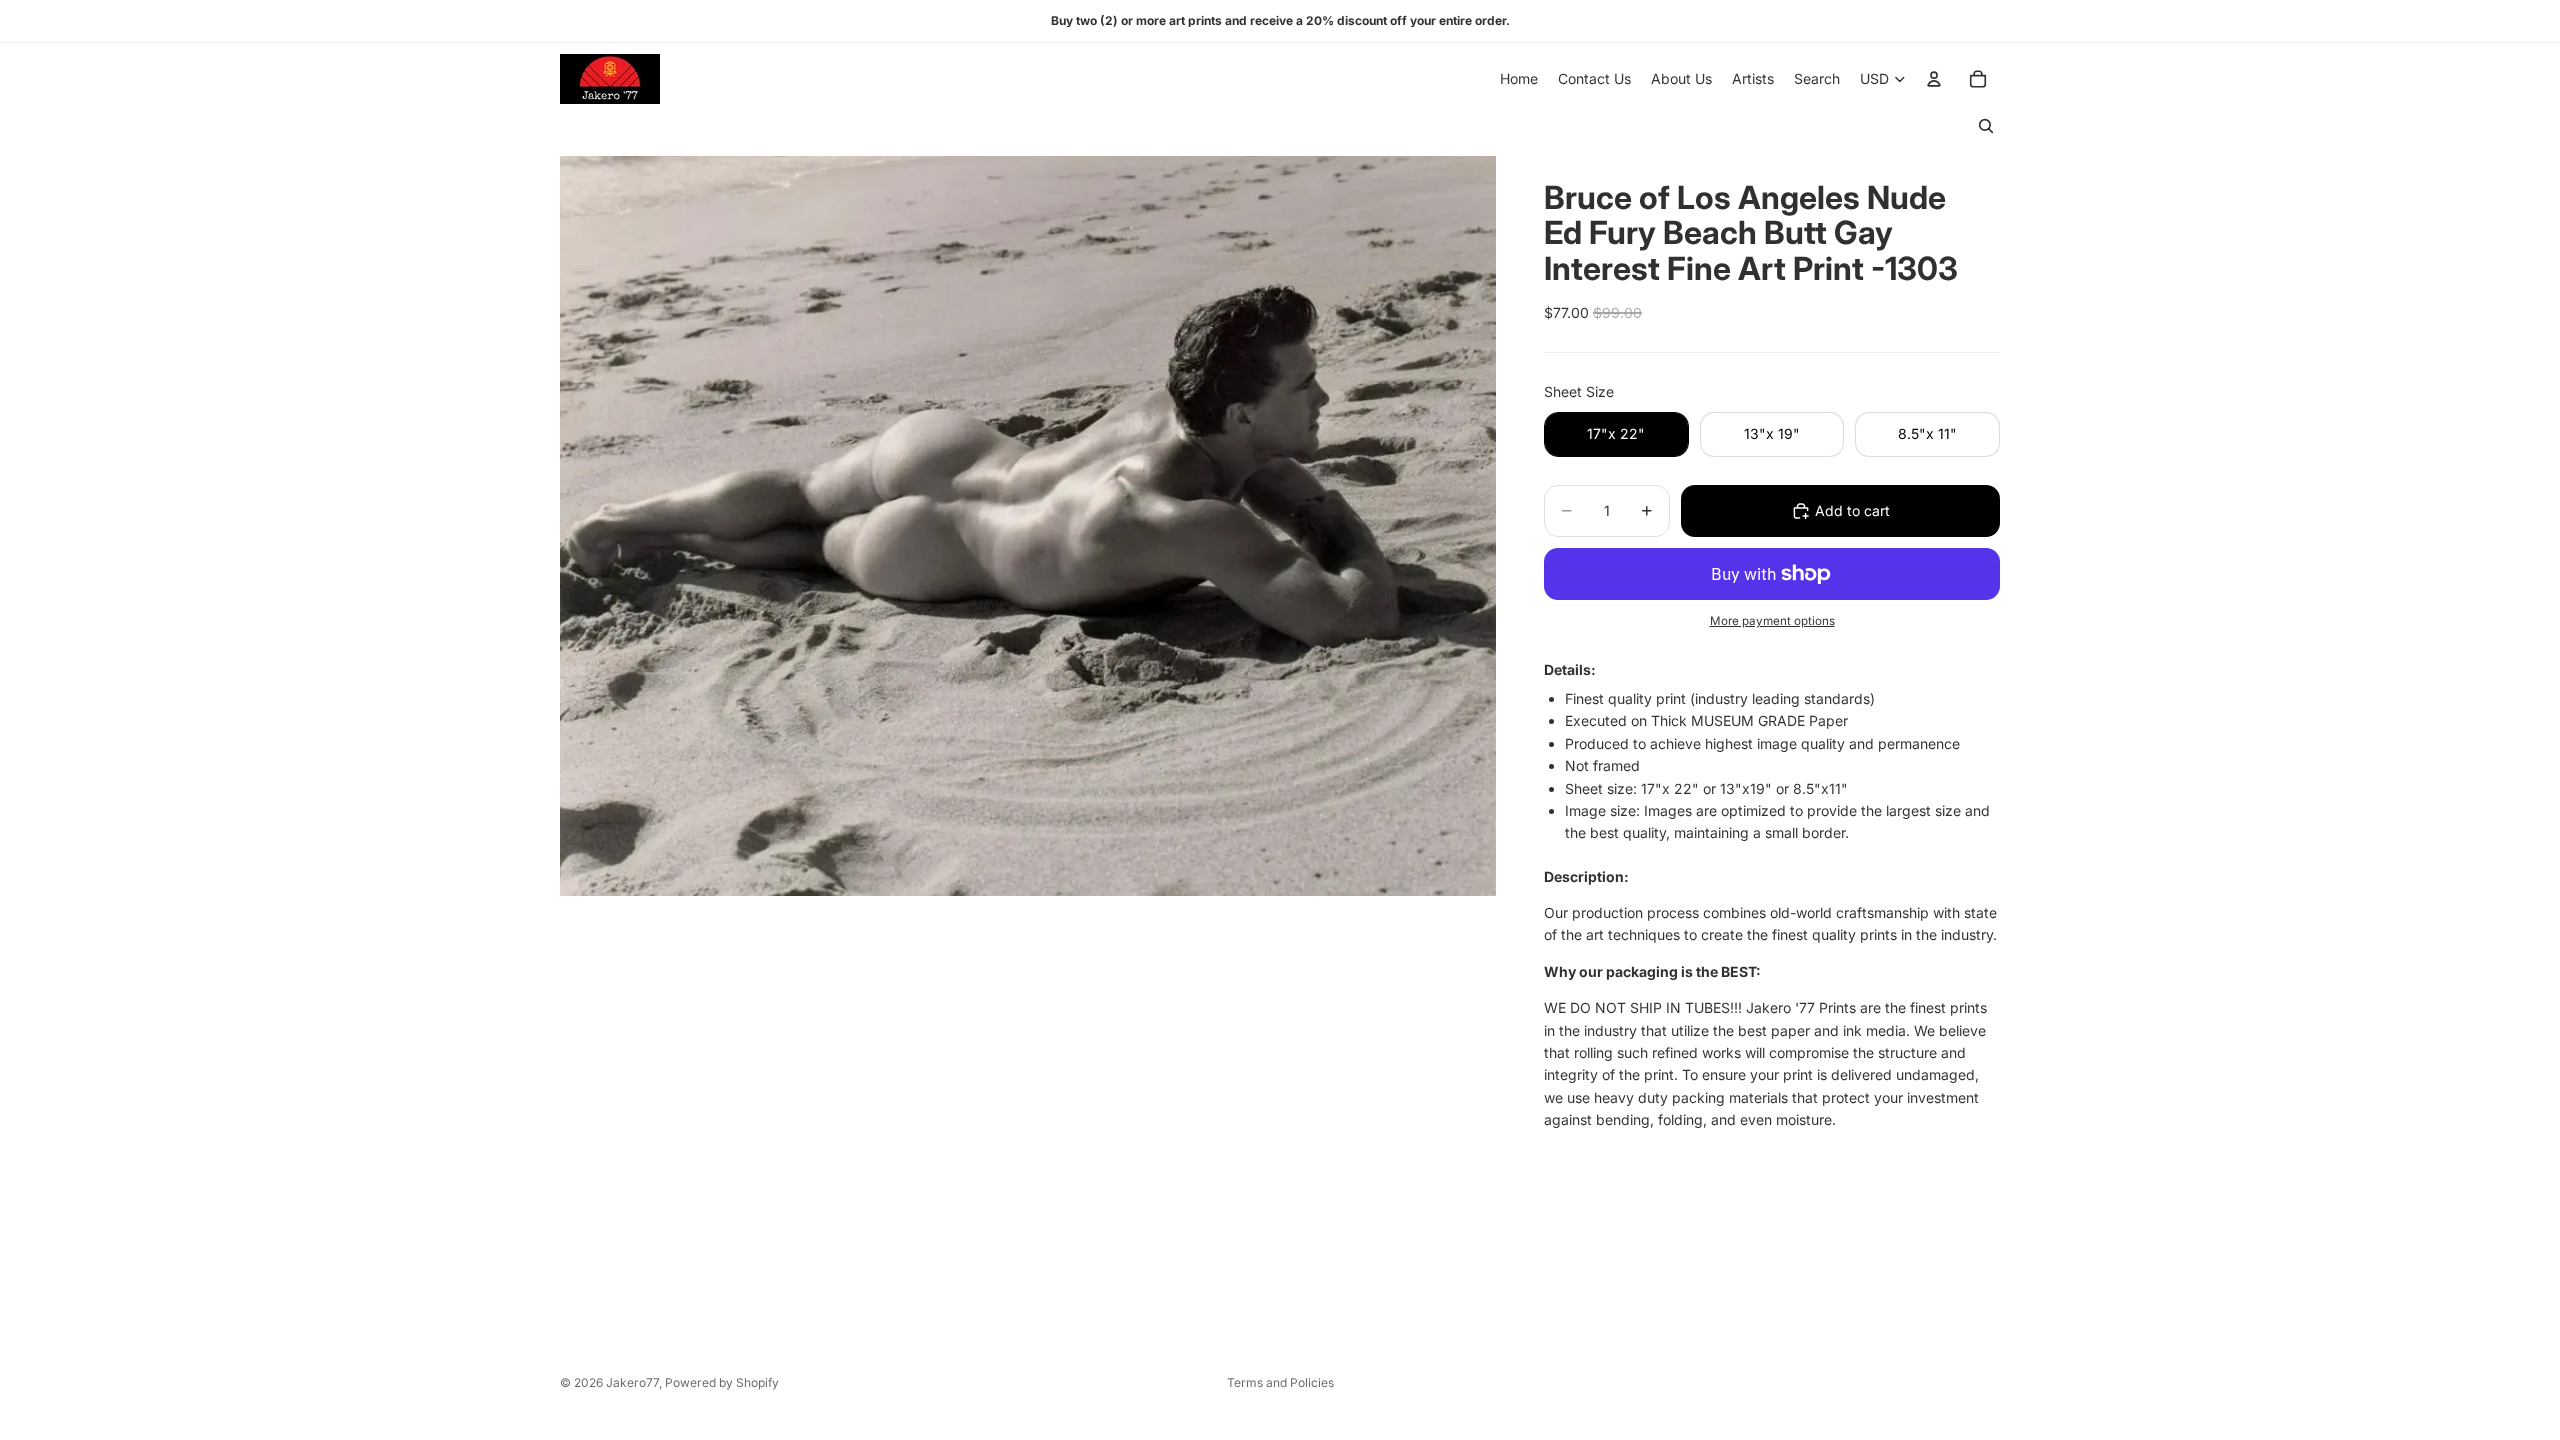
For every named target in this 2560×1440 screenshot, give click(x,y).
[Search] (1986, 126)
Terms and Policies (1280, 1382)
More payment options (1772, 621)
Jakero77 (632, 1382)
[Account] (1934, 79)
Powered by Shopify (722, 1382)
